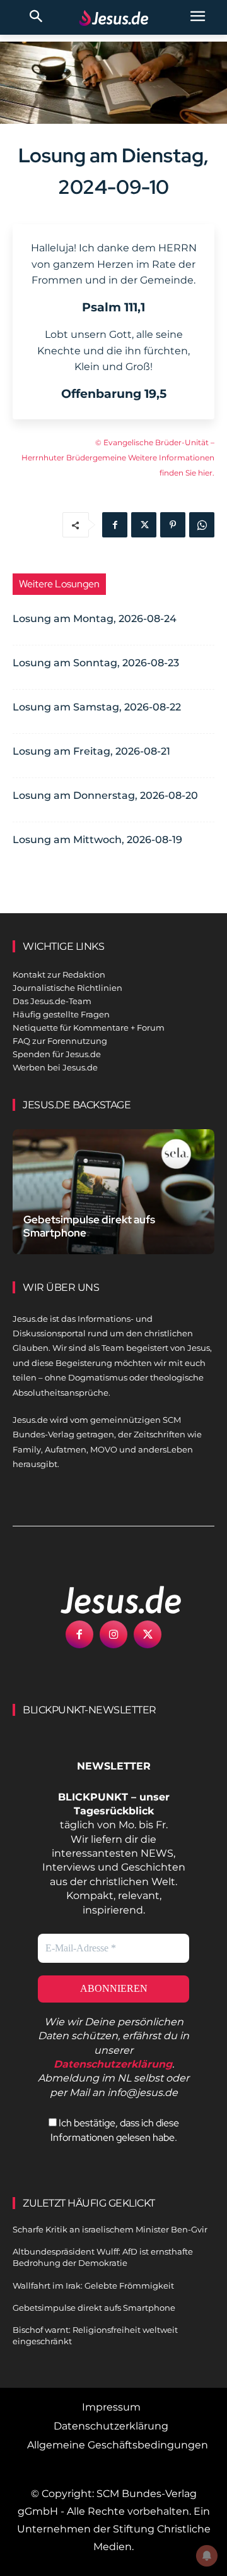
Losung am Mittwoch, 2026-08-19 (97, 840)
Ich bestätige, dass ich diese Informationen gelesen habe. (115, 2130)
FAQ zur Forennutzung (60, 1041)
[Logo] (107, 1600)
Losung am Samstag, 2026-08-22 (97, 707)
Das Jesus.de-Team (52, 1001)
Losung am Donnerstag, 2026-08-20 (105, 795)
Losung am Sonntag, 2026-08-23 (96, 663)
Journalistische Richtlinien (67, 988)
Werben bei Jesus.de (55, 1067)
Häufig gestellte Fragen (61, 1014)
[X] (144, 525)
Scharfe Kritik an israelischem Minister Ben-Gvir (110, 2229)
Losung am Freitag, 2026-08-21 (91, 751)
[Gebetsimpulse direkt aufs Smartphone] (113, 1192)
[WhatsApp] (202, 525)
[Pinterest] (173, 525)
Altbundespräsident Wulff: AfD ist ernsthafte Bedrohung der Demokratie (103, 2257)
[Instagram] (113, 1634)
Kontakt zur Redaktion (59, 974)
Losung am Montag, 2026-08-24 (95, 619)
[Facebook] (115, 525)
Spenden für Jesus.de (57, 1054)
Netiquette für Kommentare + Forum (89, 1027)
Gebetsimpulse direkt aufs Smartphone (89, 1226)
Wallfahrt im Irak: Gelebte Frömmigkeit (93, 2285)
